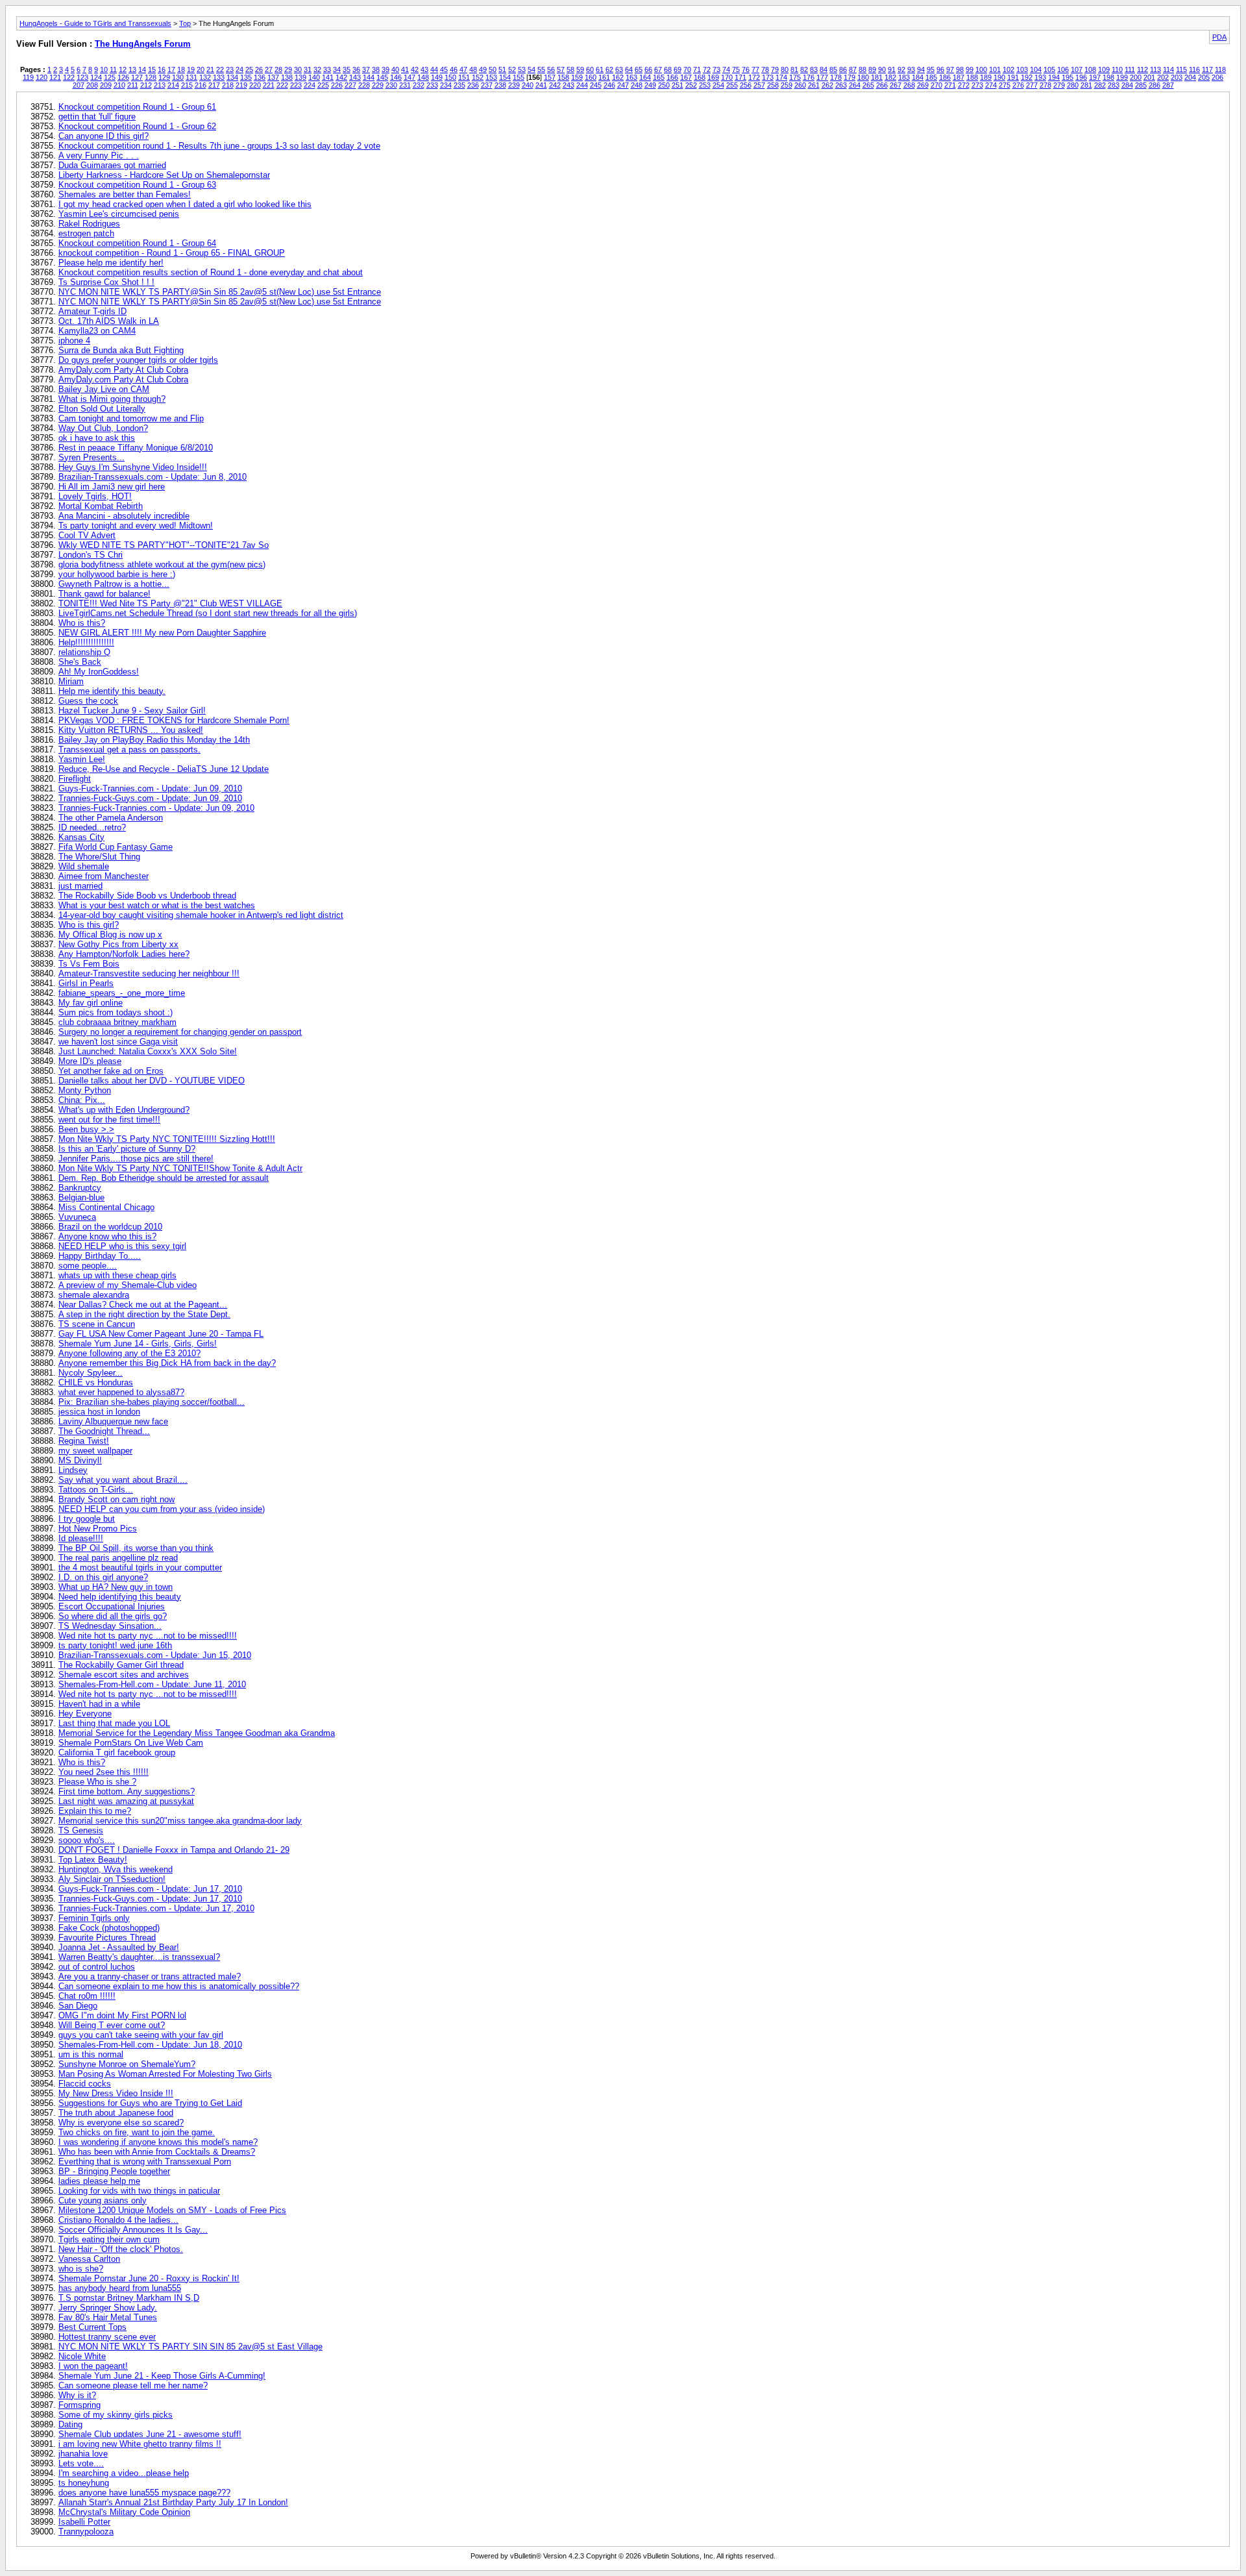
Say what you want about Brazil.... (123, 1480)
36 (356, 69)
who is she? (81, 2269)
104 (1036, 69)
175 (795, 77)
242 (555, 85)
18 (181, 69)
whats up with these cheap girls (117, 1275)
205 (1204, 77)
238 (500, 85)
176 (809, 77)
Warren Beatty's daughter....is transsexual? (139, 1957)
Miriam (71, 681)
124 (96, 77)
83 (814, 69)
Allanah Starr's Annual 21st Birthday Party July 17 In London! (173, 2502)
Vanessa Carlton (89, 2259)
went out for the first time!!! (109, 1120)
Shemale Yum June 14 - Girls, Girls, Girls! (138, 1344)
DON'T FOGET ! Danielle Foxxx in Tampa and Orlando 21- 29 (174, 1850)
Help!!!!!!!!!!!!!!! (86, 642)
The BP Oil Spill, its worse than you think (136, 1548)
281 (1086, 85)
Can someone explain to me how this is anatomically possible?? (179, 1986)
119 (28, 77)
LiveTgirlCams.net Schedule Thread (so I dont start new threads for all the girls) (208, 613)
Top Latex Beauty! (93, 1860)
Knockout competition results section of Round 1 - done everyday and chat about (211, 272)
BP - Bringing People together (114, 2171)
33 (327, 69)
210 (119, 85)
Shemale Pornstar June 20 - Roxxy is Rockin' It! (149, 2278)
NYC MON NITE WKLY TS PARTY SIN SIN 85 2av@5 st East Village (190, 2347)
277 (1032, 85)
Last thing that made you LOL (114, 1723)
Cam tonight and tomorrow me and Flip (131, 418)
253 (705, 85)
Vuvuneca (77, 1217)
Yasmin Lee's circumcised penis (119, 214)
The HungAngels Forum (143, 44)
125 (110, 77)
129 (164, 77)
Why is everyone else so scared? (121, 2123)
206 (1217, 77)
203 (1177, 77)
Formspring (79, 2405)
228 (364, 85)
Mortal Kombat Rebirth (101, 506)
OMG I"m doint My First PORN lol (122, 2015)
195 (1068, 77)
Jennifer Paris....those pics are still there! (136, 1158)
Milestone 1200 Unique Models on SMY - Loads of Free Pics (172, 2210)
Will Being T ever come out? (112, 2025)
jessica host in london (99, 1412)
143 (355, 77)
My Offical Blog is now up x (110, 935)
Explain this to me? (95, 1811)
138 (287, 77)
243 (568, 85)
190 (999, 77)
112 (1142, 69)
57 (561, 69)
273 (977, 85)
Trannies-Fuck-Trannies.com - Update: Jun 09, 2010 (156, 808)
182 (890, 77)
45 (444, 69)
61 (600, 69)
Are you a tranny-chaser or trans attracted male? (150, 1976)
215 (187, 85)
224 (310, 85)
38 (376, 69)
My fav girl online (91, 1003)
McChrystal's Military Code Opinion (124, 2512)
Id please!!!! (81, 1538)
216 (201, 85)
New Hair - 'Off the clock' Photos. (121, 2249)
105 (1049, 69)
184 (918, 77)
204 (1190, 77)
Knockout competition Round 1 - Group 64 (137, 243)
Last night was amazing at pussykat (126, 1801)
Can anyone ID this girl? (104, 136)
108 (1090, 69)
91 (892, 69)
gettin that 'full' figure (97, 117)
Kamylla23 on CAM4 (97, 331)
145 (382, 77)
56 (551, 69)
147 (409, 77)
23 (230, 69)
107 (1077, 69)
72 (707, 69)
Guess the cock (88, 701)
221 (269, 85)
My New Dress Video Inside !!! (116, 2093)
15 (152, 69)
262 (827, 85)
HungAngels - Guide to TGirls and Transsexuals (95, 23)
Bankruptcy (80, 1188)
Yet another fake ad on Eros (111, 1071)
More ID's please (90, 1061)
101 (995, 69)
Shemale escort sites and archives (124, 1675)
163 (631, 77)
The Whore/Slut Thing (99, 857)
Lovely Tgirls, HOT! (95, 496)
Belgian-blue (81, 1197)
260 (800, 85)
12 (123, 69)
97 (950, 69)
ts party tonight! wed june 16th (115, 1645)
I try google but (87, 1519)
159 (577, 77)
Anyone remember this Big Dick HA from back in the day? (167, 1363)
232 (419, 85)
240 (528, 85)
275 (1005, 85)
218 (228, 85)
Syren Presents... (92, 457)
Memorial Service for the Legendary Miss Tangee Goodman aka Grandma (197, 1733)
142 (341, 77)
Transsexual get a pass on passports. (129, 749)
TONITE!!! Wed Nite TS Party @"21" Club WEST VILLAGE (170, 603)
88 (862, 69)
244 (582, 85)
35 (347, 69)
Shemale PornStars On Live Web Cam (131, 1743)
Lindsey (73, 1470)
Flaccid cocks (85, 2084)
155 (519, 77)
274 (991, 85)
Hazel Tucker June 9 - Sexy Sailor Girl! (132, 711)
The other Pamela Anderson (111, 818)
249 (650, 85)
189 (986, 77)
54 (531, 69)
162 (618, 77)
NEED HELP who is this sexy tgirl (122, 1246)
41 (405, 69)
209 (106, 85)
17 (171, 69)
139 (300, 77)
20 (201, 69)
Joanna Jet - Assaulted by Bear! (119, 1947)
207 (79, 85)
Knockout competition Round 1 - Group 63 (137, 185)
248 (637, 85)
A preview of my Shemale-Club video (128, 1285)
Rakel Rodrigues (89, 224)
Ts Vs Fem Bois (89, 964)
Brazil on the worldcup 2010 (110, 1227)
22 (220, 69)
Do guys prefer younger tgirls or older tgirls (138, 360)
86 (843, 69)
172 (754, 77)
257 (759, 85)
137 (273, 77)
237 (487, 85)
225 (323, 85)
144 (369, 77)
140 (314, 77)
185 (931, 77)
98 (960, 69)
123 (82, 77)
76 (746, 69)
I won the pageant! (93, 2366)
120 (42, 77)
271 (950, 85)
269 (923, 85)
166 (672, 77)
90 (882, 69)
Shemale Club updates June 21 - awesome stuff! (150, 2434)
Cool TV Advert (87, 535)
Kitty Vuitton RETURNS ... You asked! (131, 730)
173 (768, 77)
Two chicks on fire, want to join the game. (137, 2132)
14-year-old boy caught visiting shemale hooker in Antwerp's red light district (201, 915)
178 (836, 77)
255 (732, 85)
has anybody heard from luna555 (120, 2288)
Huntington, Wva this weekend (116, 1869)
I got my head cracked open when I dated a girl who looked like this (185, 204)
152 (478, 77)
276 (1018, 85)
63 (619, 69)
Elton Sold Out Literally (102, 409)
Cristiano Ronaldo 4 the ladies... (118, 2220)
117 (1207, 69)
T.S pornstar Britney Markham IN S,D (129, 2298)
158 (563, 77)
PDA (1219, 37)
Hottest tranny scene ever (107, 2337)
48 (473, 69)
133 (219, 77)
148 (423, 77)
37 (366, 69)
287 (1168, 85)
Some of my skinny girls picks (116, 2415)
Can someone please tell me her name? (133, 2385)
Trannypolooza (86, 2532)
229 (378, 85)
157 (550, 77)
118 (1220, 69)
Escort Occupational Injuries (112, 1606)
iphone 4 (74, 341)
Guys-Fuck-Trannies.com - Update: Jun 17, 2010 (150, 1889)
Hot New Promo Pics (98, 1529)
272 (964, 85)
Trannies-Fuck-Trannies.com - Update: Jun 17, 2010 (156, 1908)
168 (700, 77)
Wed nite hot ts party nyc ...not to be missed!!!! (148, 1636)
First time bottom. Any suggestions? (127, 1791)
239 (514, 85)
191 (1013, 77)
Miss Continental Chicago (106, 1207)
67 (658, 69)
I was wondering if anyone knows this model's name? (158, 2142)
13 (132, 69)
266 (882, 85)
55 (541, 69)
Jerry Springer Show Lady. (108, 2308)
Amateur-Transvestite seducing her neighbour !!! (149, 973)
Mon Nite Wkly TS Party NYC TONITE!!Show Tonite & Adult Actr (180, 1168)
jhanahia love (83, 2454)
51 (502, 69)
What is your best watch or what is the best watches (157, 905)
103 (1022, 69)
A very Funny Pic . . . (99, 155)
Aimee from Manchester (104, 876)
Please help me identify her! (111, 263)
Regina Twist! (84, 1441)
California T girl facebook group (117, 1752)
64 (629, 69)
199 (1122, 77)
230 (391, 85)
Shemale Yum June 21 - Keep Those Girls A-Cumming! (162, 2376)
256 (746, 85)
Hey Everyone (85, 1714)
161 (604, 77)
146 (396, 77)
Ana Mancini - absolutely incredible (124, 516)
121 (55, 77)
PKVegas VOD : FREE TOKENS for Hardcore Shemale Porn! (174, 720)
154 (505, 77)
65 (639, 69)
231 (405, 85)
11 (113, 69)
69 (678, 69)
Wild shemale (84, 866)
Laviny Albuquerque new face (113, 1421)
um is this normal (91, 2054)
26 (259, 69)
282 (1100, 85)
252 (691, 85)
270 (936, 85)
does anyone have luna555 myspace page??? (144, 2493)
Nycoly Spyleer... (91, 1373)
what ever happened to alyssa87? (121, 1392)
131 (191, 77)
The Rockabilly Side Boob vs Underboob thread (147, 896)
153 (491, 77)
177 (822, 77)
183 (904, 77)
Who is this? (82, 623)
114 (1168, 69)
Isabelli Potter (84, 2522)
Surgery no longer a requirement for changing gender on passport (180, 1032)
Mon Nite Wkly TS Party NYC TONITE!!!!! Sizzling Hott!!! (167, 1139)
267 (896, 85)
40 (395, 69)
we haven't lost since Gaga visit (118, 1042)
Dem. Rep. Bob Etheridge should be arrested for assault (164, 1178)
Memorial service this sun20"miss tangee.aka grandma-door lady (180, 1821)
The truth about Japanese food (116, 2113)
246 (609, 85)
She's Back (80, 662)
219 (241, 85)
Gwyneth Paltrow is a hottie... (114, 584)
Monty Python (85, 1090)
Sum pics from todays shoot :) (116, 1012)
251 (678, 85)
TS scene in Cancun (97, 1324)
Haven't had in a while (99, 1704)
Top (185, 23)
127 (137, 77)
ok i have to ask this (97, 438)
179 (849, 77)
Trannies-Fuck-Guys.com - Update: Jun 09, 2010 (150, 798)
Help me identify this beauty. (112, 691)
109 (1104, 69)
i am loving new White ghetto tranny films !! (140, 2444)
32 (317, 69)
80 (785, 69)
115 (1181, 69)
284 (1127, 85)
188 (972, 77)
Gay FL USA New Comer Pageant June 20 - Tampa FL (161, 1334)
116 (1194, 69)
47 (463, 69)
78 (765, 69)
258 (773, 85)
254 (718, 85)
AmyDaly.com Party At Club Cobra (123, 370)
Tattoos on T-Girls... (96, 1490)
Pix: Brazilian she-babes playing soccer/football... (152, 1402)
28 (278, 69)
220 (255, 85)
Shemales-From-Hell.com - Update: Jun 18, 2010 (150, 2045)
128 (151, 77)
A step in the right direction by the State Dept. (144, 1314)
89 (872, 69)
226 (337, 85)
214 (173, 85)
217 (214, 85)
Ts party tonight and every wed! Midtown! (136, 526)
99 (970, 69)
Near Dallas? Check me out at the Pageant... (143, 1305)
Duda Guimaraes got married (112, 165)
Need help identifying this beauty (120, 1597)
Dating (70, 2424)
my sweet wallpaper (95, 1451)
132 (205, 77)
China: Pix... (82, 1100)
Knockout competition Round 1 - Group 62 (137, 126)
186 (945, 77)
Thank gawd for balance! (104, 594)
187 (959, 77)
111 (1130, 69)
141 (328, 77)
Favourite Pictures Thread (107, 1938)
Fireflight (75, 779)
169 (713, 77)
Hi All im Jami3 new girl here (112, 487)
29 (288, 69)
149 (437, 77)
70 (687, 69)
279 (1059, 85)
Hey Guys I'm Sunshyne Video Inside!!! (133, 467)
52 (512, 69)
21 (210, 69)
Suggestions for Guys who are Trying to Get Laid (150, 2103)
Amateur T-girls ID (92, 311)
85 (833, 69)
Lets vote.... (81, 2463)
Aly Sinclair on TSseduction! (112, 1879)
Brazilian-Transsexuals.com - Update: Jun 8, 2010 (153, 477)
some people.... (88, 1266)
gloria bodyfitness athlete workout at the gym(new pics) (162, 564)
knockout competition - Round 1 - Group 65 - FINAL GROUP (172, 253)
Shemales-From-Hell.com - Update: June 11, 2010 (152, 1684)
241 (541, 85)
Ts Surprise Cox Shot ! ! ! (106, 282)
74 (726, 69)
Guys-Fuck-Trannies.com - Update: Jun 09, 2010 (150, 788)
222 (282, 85)
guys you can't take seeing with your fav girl (141, 2035)
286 (1154, 85)
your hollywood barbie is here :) (117, 574)
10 (104, 69)
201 (1149, 77)
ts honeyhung (84, 2483)
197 (1095, 77)
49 (483, 69)
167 (686, 77)
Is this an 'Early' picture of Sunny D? (127, 1149)
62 (609, 69)
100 (981, 69)
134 (232, 77)
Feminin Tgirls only (94, 1918)
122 (69, 77)
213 (160, 85)
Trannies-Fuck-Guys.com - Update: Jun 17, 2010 (150, 1899)
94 (921, 69)
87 (853, 69)
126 (123, 77)
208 (92, 85)
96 (940, 69)
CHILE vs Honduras (96, 1382)
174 (781, 77)
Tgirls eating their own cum (109, 2239)
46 (454, 69)
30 (298, 69)
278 (1045, 85)
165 (659, 77)
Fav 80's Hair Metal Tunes (108, 2317)
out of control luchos (97, 1967)
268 (909, 85)
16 (162, 69)
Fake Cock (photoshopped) (109, 1928)
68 (668, 69)
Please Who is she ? (97, 1782)
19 (191, 69)
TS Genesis (81, 1830)
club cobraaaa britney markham (117, 1022)
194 (1054, 77)
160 (591, 77)
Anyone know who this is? (107, 1236)
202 (1163, 77)
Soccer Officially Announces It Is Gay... (133, 2230)
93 (911, 69)
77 (755, 69)
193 (1040, 77)
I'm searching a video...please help (124, 2473)
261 (814, 85)
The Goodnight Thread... (104, 1431)
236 (473, 85)
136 (260, 77)
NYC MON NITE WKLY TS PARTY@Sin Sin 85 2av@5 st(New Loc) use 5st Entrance (220, 292)
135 (246, 77)
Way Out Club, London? (103, 428)
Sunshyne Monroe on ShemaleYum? (127, 2064)
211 (133, 85)
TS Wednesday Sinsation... (110, 1626)
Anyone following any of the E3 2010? (129, 1353)
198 (1108, 77)
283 (1114, 85)
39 (385, 69)
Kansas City (81, 837)
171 (740, 77)
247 (623, 85)
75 (736, 69)
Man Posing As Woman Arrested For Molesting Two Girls (165, 2074)
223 (296, 85)
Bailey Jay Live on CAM (104, 389)
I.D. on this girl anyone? (103, 1577)
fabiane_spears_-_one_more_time (122, 993)
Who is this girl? (89, 925)
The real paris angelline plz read (118, 1558)
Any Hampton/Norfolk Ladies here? (124, 954)
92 (901, 69)
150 (450, 77)
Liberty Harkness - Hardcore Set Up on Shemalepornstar (164, 175)
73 (716, 69)
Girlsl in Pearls (86, 983)
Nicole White (82, 2356)
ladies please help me (99, 2181)
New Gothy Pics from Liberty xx (118, 944)
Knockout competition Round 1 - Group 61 (137, 107)
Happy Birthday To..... (100, 1256)
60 (590, 69)
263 (841, 85)
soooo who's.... (87, 1840)
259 (787, 85)
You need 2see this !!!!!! (104, 1772)
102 (1008, 69)
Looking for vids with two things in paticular (139, 2191)
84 (824, 69)
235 (459, 85)
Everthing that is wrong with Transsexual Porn (145, 2161)
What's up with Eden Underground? (124, 1110)
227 (350, 85)
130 (178, 77)
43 (424, 69)
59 (580, 69)
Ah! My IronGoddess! (99, 672)
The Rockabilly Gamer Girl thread (121, 1665)
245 (596, 85)
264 (855, 85)
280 (1073, 85)
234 (446, 85)
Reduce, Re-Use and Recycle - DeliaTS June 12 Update (164, 769)
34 (337, 69)
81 (794, 69)
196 (1081, 77)
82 (804, 69)
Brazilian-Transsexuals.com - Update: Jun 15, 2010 (155, 1655)
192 (1027, 77)
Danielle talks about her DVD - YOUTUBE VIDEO (152, 1081)
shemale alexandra (94, 1295)
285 (1141, 85)
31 (308, 69)
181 (877, 77)
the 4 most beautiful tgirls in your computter (140, 1567)
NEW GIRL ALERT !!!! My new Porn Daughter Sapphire (162, 633)
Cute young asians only (103, 2200)
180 (863, 77)
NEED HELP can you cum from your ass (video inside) (162, 1509)
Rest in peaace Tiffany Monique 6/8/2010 (136, 448)
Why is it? (77, 2395)
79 (775, 69)
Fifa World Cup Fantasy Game (116, 847)
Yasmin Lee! (82, 759)
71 (697, 69)
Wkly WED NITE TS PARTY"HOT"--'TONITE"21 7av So (164, 545)
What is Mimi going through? (112, 399)
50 (493, 69)
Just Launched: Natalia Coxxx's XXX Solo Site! (148, 1051)
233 (432, 85)
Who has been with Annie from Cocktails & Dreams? (157, 2152)
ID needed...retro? (92, 827)
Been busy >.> (86, 1129)
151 (464, 77)
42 (415, 69)
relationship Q (84, 652)
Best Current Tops (92, 2327)
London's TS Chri (91, 555)
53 (522, 69)
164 (645, 77)
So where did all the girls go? (113, 1616)
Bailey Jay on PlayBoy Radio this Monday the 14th (154, 740)
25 (249, 69)
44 (434, 69)
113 (1155, 69)
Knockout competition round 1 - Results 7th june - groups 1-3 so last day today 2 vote (219, 146)
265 (868, 85)
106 (1063, 69)
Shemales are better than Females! (125, 194)
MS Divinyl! (80, 1460)
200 (1136, 77)
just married (80, 886)
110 (1117, 69)
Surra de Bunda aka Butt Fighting (121, 350)
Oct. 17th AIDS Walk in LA (109, 321)
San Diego (78, 2006)
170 (727, 77)
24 (239, 69)
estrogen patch (86, 233)
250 (664, 85)
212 (146, 85)
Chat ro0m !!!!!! (87, 1996)
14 (142, 69)
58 (570, 69)
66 (648, 69)
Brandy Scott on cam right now (116, 1499)
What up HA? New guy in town (116, 1587)
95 (931, 69)
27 (269, 69)
